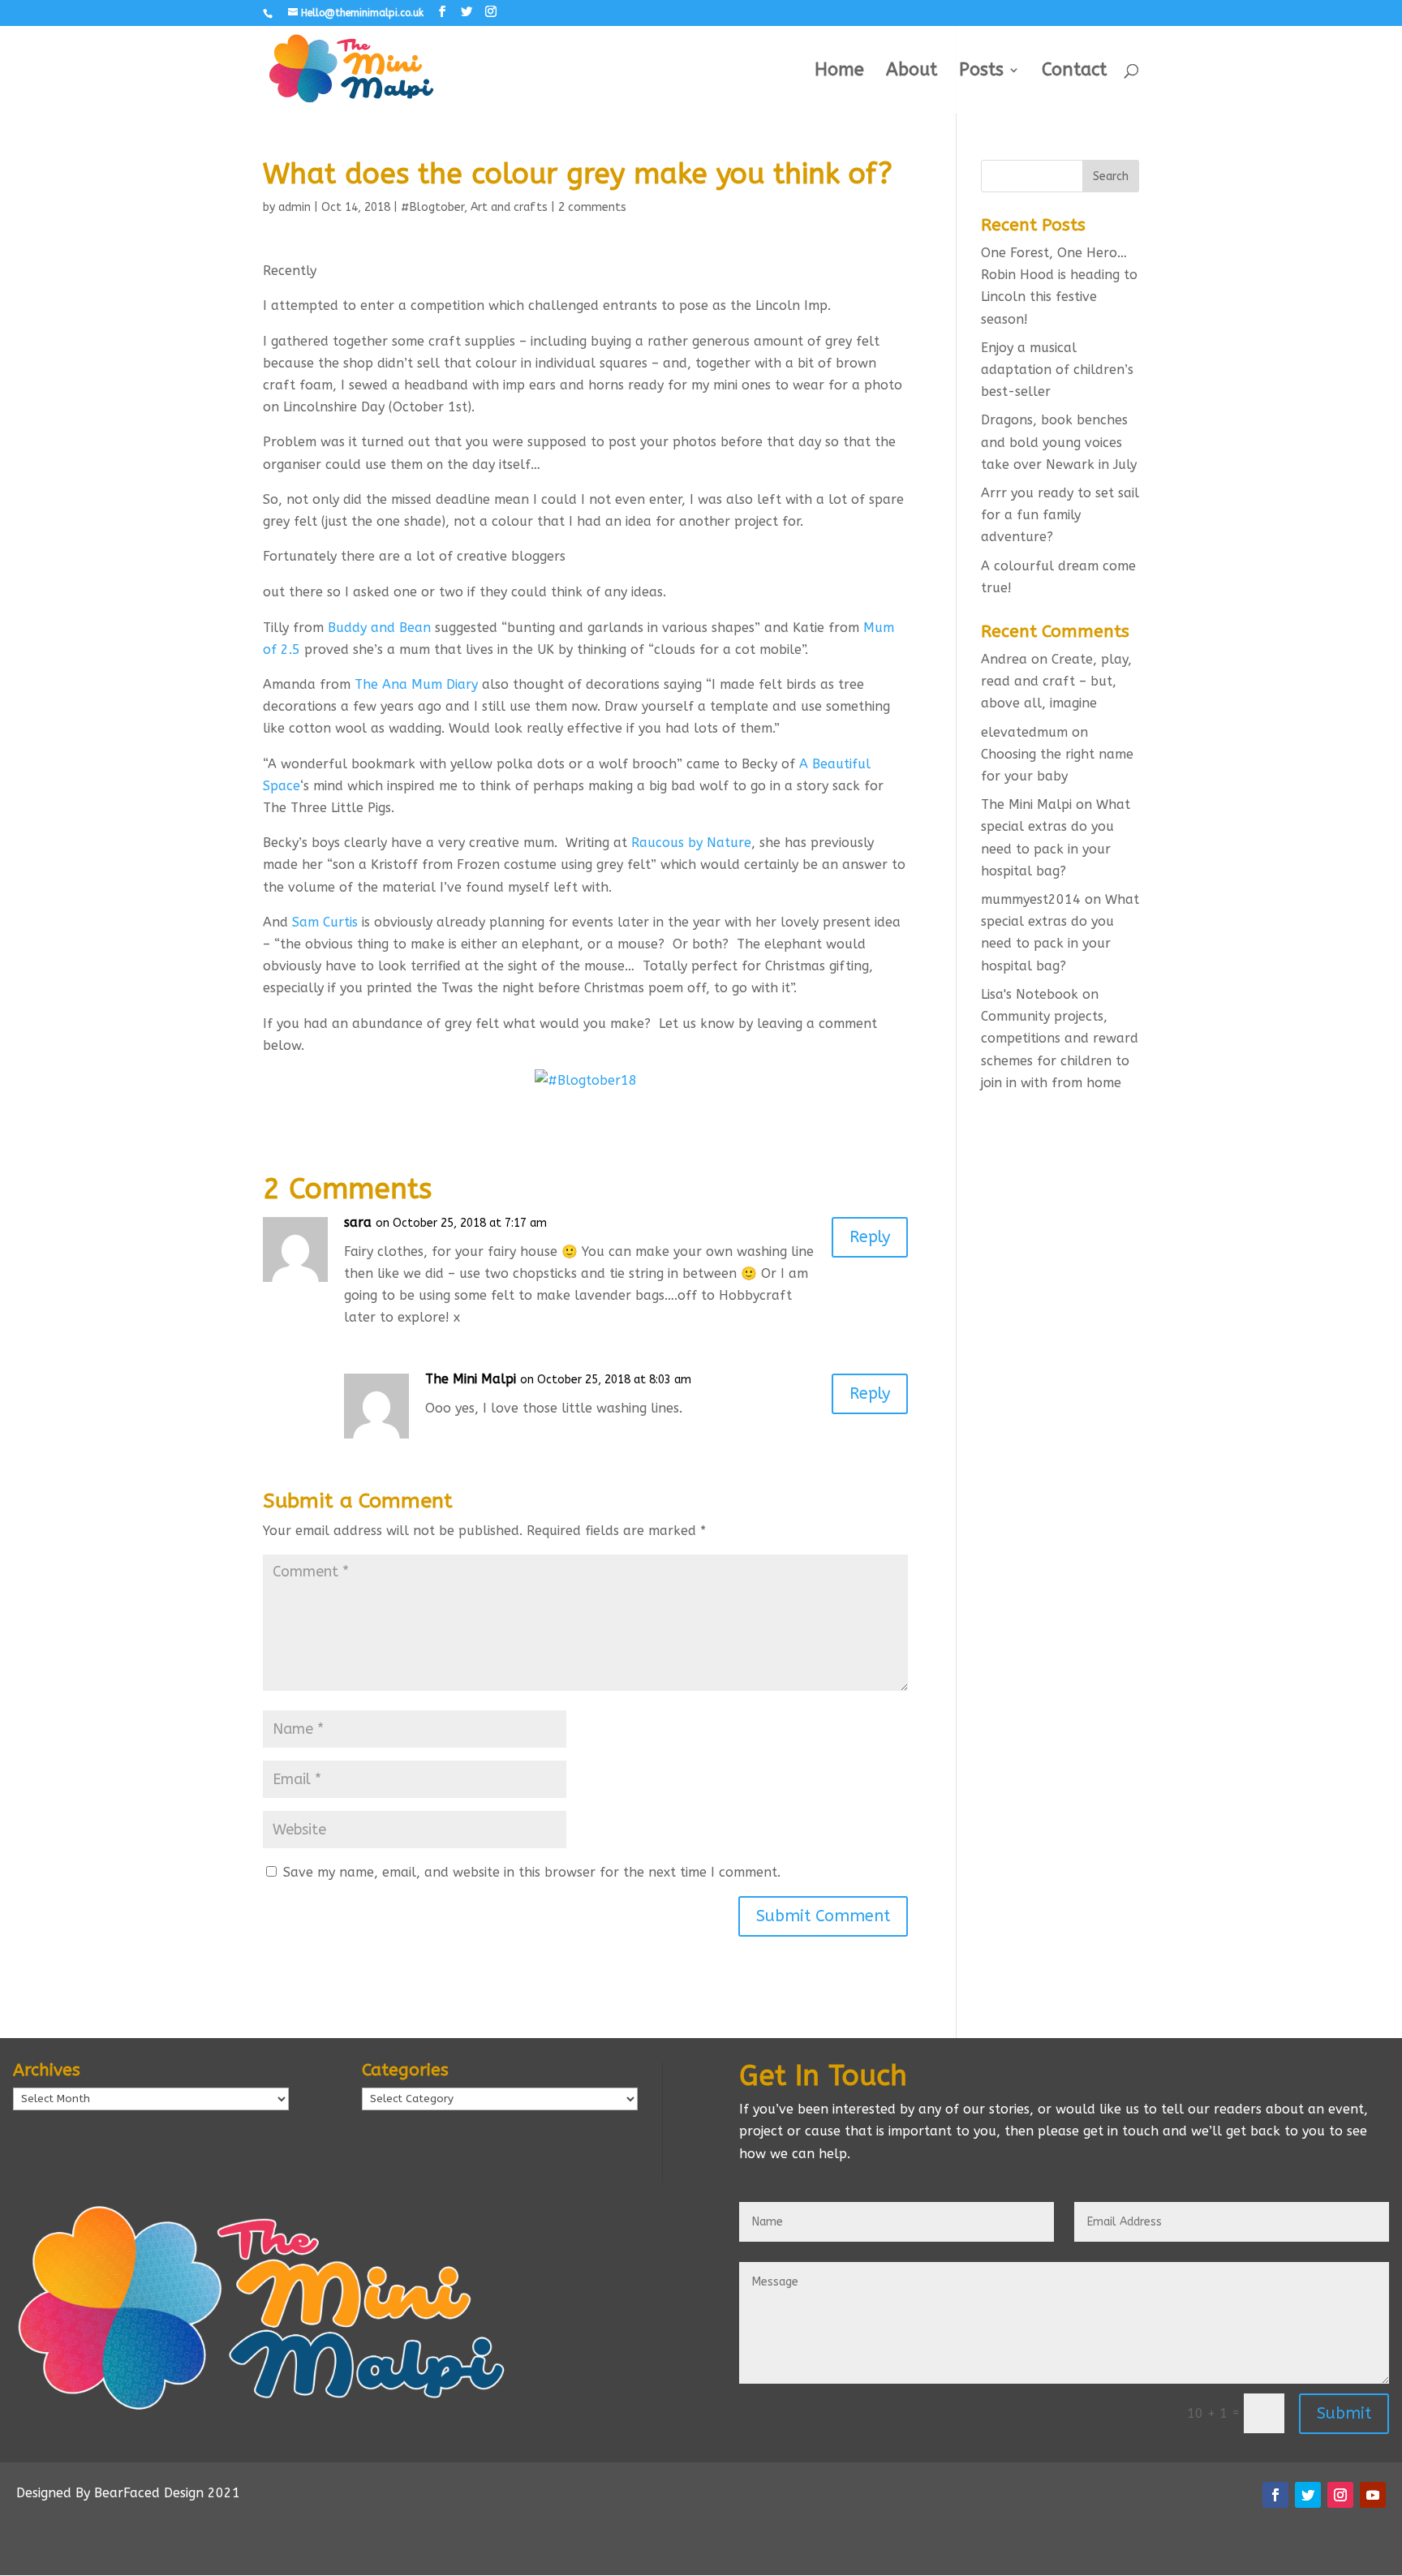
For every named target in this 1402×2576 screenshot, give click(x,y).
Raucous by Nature (691, 843)
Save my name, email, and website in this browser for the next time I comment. (532, 1872)
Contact (1074, 72)
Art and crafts (509, 207)
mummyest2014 (1031, 899)
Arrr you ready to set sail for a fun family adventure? (1060, 515)
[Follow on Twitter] (1308, 2495)
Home (839, 72)
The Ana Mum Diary (416, 684)
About (912, 72)
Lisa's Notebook (1030, 994)
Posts (981, 72)
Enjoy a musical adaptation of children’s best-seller (1057, 370)
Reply (870, 1237)
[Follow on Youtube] (1373, 2495)
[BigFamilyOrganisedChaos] (586, 1080)
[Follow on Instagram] (1340, 2495)
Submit (1344, 2413)
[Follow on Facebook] (1275, 2495)
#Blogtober (432, 207)
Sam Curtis (325, 922)
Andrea (1004, 659)
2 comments (592, 207)
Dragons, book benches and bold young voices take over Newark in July (1059, 442)
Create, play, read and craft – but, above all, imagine (1056, 681)
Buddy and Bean (379, 628)
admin (295, 207)
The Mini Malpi (471, 1379)
